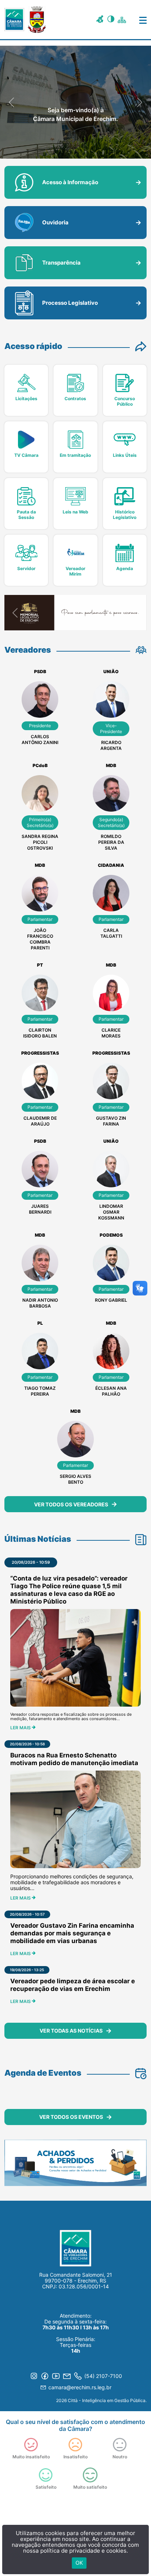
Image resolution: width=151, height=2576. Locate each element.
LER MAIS (21, 1728)
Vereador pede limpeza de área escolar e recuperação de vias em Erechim (73, 1985)
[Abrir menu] (137, 19)
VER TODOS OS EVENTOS (71, 2117)
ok (79, 2563)
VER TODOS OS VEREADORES (71, 1504)
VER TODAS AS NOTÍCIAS (71, 2031)
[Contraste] (112, 20)
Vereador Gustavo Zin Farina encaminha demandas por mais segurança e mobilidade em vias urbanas (72, 1933)
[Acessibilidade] (101, 20)
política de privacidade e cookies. (84, 2551)
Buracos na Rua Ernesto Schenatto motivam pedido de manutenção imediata (74, 1759)
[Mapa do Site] (123, 19)
